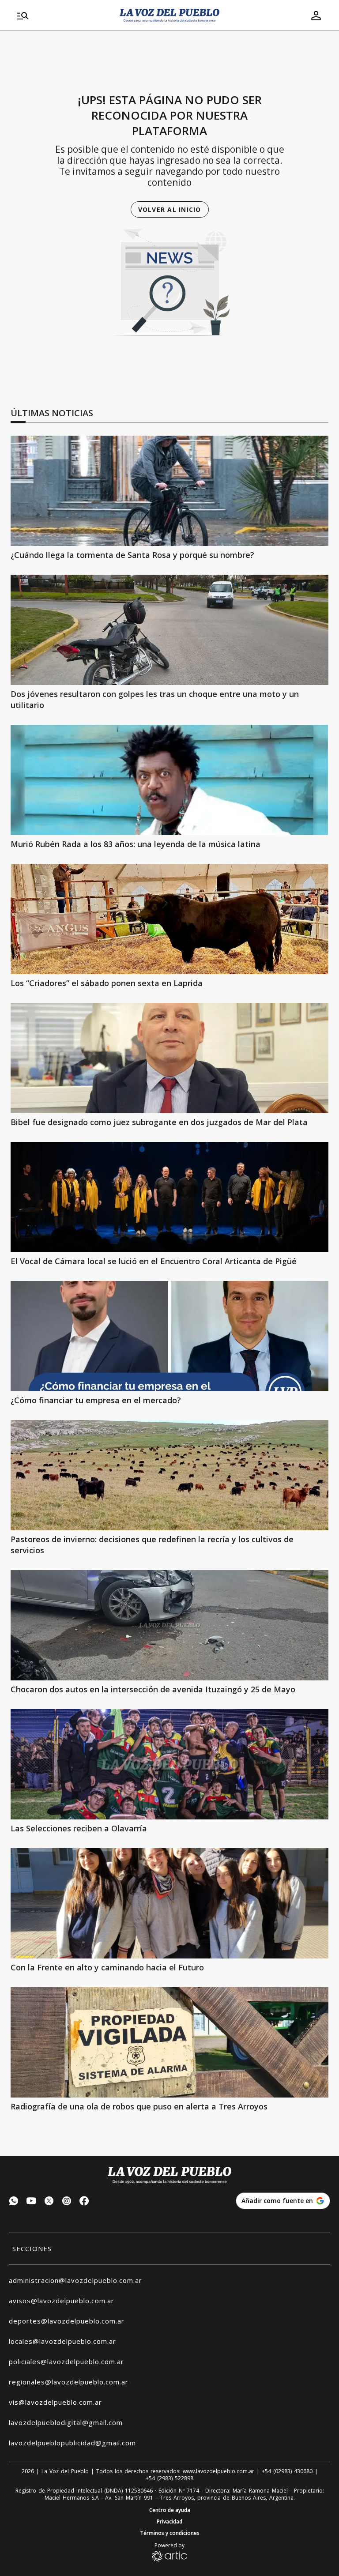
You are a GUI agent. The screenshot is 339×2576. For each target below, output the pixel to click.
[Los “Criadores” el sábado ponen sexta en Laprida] (169, 919)
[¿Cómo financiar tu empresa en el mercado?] (169, 1336)
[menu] (63, 15)
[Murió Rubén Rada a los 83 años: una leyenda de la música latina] (169, 780)
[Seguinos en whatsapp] (14, 2202)
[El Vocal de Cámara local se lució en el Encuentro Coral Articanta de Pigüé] (169, 1197)
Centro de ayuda (170, 2510)
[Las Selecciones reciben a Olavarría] (169, 1764)
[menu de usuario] (316, 15)
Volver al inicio (170, 209)
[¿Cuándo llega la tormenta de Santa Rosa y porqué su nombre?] (169, 491)
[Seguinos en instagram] (67, 2202)
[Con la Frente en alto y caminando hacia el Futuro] (169, 1903)
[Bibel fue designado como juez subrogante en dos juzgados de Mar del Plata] (169, 1058)
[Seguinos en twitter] (49, 2202)
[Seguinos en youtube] (31, 2202)
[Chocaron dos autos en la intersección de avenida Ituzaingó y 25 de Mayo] (169, 1625)
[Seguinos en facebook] (84, 2202)
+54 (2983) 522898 (169, 2478)
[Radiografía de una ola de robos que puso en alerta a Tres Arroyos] (169, 2042)
